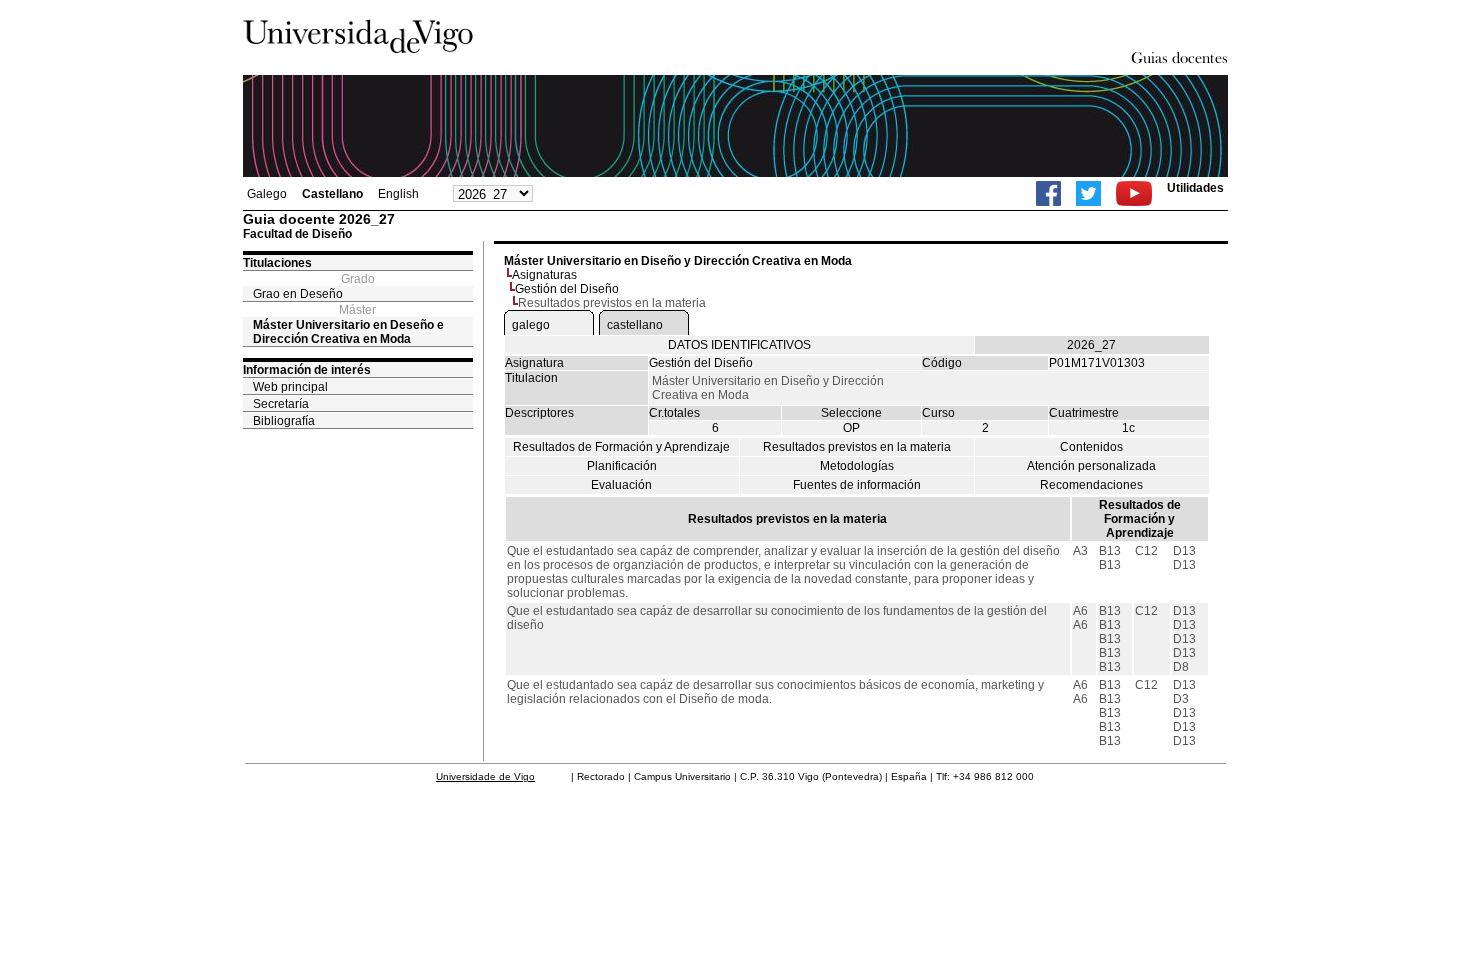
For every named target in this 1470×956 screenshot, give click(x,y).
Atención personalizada (1091, 466)
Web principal (290, 387)
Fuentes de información (857, 485)
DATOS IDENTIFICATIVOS (739, 345)
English (398, 194)
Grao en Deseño (298, 294)
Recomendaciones (1091, 485)
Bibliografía (284, 421)
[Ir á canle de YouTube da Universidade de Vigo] (1134, 193)
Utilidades (1195, 188)
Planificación (622, 466)
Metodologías (857, 466)
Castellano (332, 194)
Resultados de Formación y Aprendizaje (621, 447)
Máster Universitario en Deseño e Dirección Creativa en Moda (348, 332)
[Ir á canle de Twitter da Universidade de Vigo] (1088, 193)
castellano (635, 325)
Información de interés (307, 370)
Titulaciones (277, 263)
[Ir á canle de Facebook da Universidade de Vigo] (1048, 193)
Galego (267, 194)
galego (531, 325)
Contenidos (1091, 447)
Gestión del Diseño (567, 289)
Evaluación (621, 485)
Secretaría (281, 404)
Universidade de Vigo (485, 776)
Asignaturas (544, 275)
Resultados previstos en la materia (857, 447)
